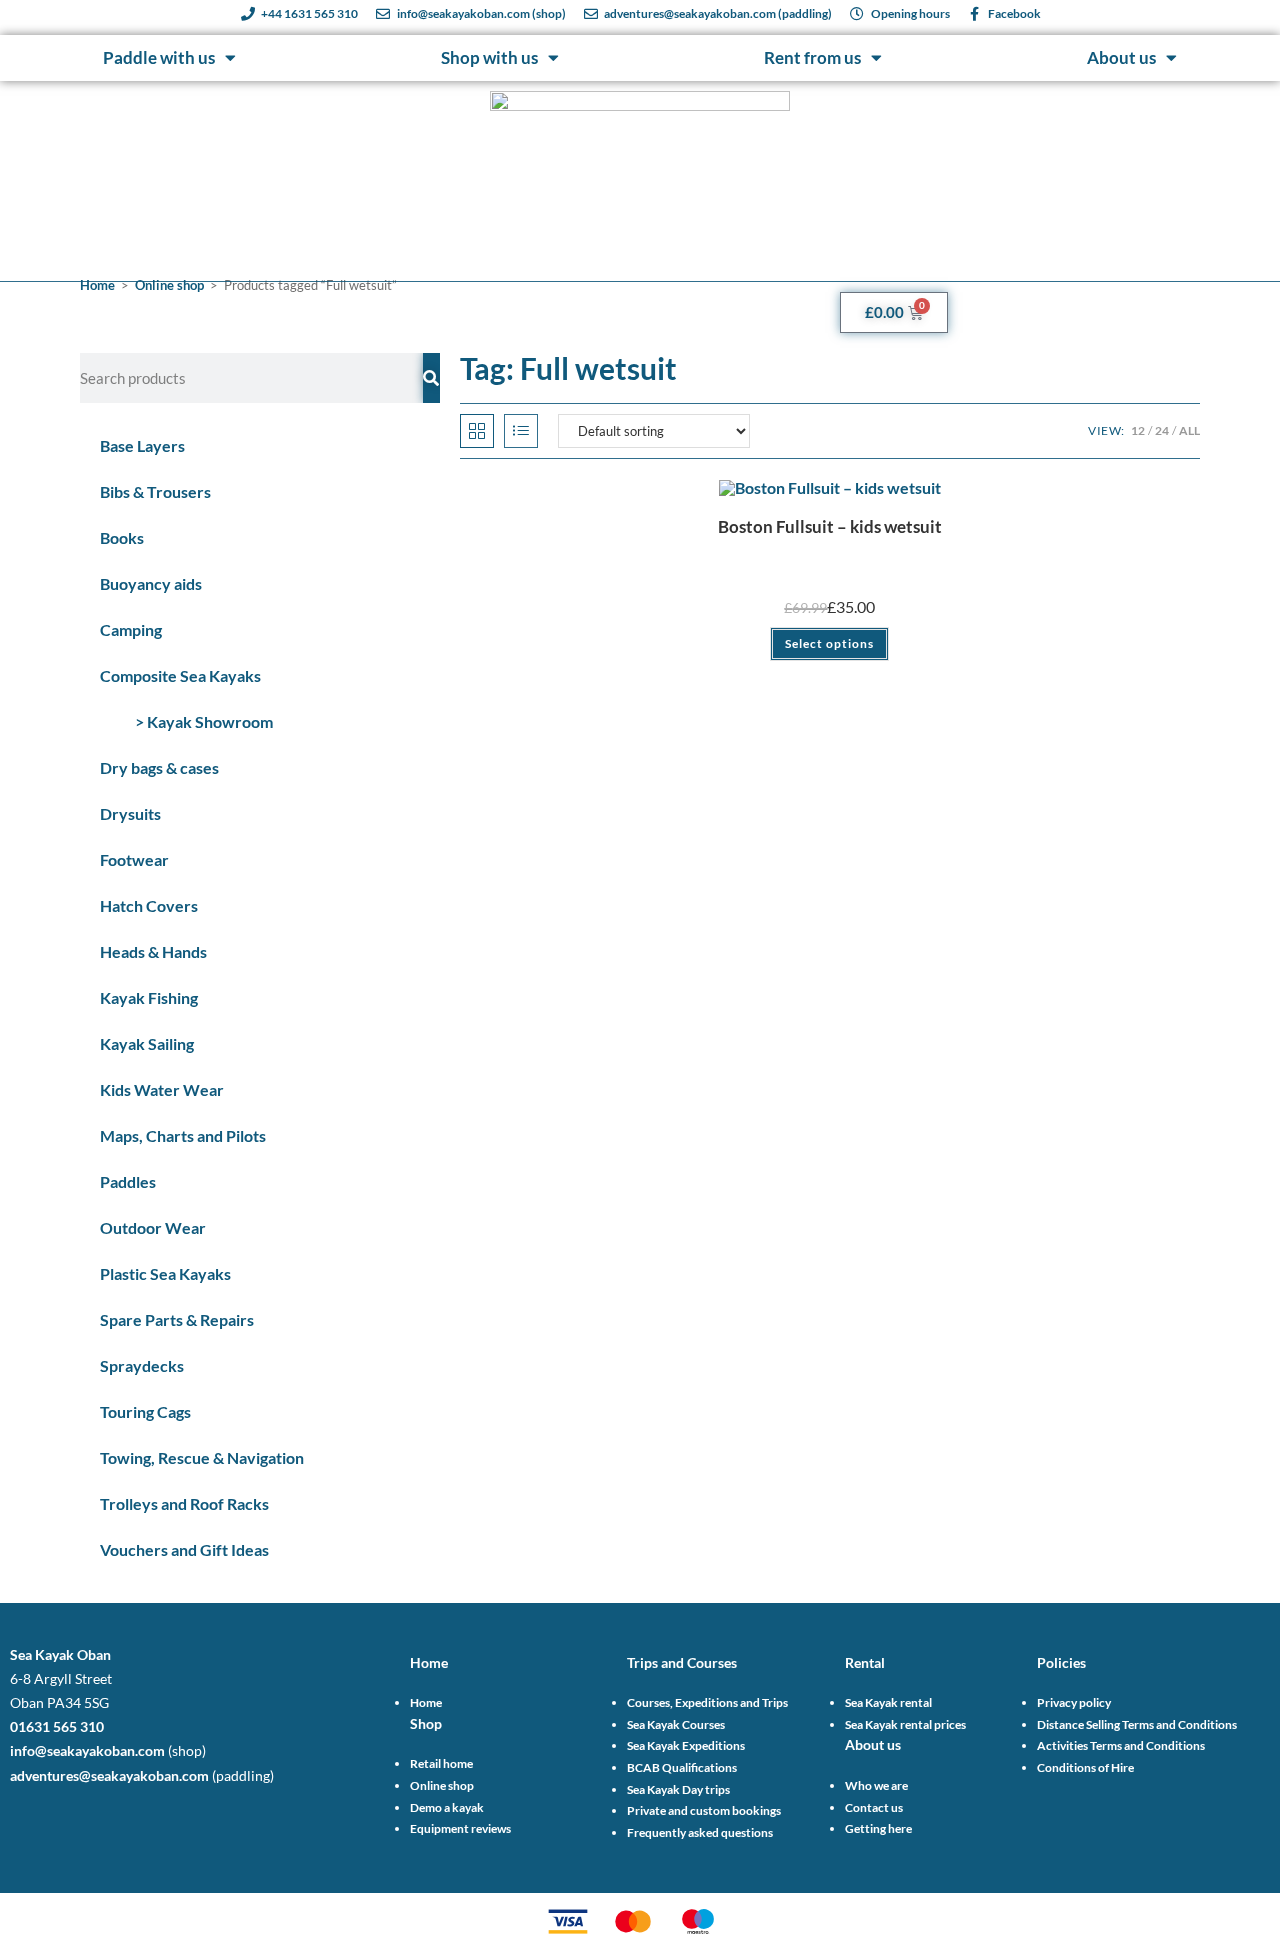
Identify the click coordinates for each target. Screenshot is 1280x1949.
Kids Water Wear (162, 1089)
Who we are (876, 1785)
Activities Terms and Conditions (1121, 1745)
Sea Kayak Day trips (678, 1789)
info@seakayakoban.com (87, 1750)
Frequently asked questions (700, 1832)
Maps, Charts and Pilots (183, 1135)
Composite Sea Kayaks (180, 675)
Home (97, 285)
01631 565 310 (57, 1726)
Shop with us (489, 57)
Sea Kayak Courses (676, 1724)
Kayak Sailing (147, 1043)
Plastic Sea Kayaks (165, 1273)
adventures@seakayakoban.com (109, 1775)
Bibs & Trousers (155, 491)
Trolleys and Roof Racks (184, 1503)
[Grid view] (477, 431)
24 (1162, 430)
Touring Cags (145, 1411)
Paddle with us (159, 57)
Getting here (878, 1828)
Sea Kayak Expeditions (686, 1745)
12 (1138, 430)
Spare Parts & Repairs (177, 1319)
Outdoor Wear (153, 1227)
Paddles (128, 1181)
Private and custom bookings (704, 1810)
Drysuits (130, 813)
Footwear (134, 859)
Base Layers (142, 445)
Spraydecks (142, 1365)
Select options (829, 643)
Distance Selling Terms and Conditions (1137, 1724)
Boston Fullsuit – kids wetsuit (830, 526)
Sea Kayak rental (888, 1702)
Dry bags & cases (159, 767)
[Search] (431, 378)
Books (122, 537)
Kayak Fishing (149, 997)
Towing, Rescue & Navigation (202, 1457)
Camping (131, 629)
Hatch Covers (149, 905)
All (1189, 430)
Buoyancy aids (151, 583)
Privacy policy (1074, 1702)
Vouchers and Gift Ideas (184, 1549)
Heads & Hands (153, 951)
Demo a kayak (447, 1807)
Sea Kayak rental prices (905, 1724)
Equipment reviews (460, 1828)
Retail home (441, 1763)
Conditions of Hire (1085, 1767)
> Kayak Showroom (204, 721)
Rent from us (812, 57)
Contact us (874, 1807)
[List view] (521, 431)
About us (1121, 57)
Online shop (169, 285)
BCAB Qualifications (682, 1767)
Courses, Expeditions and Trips (707, 1702)
